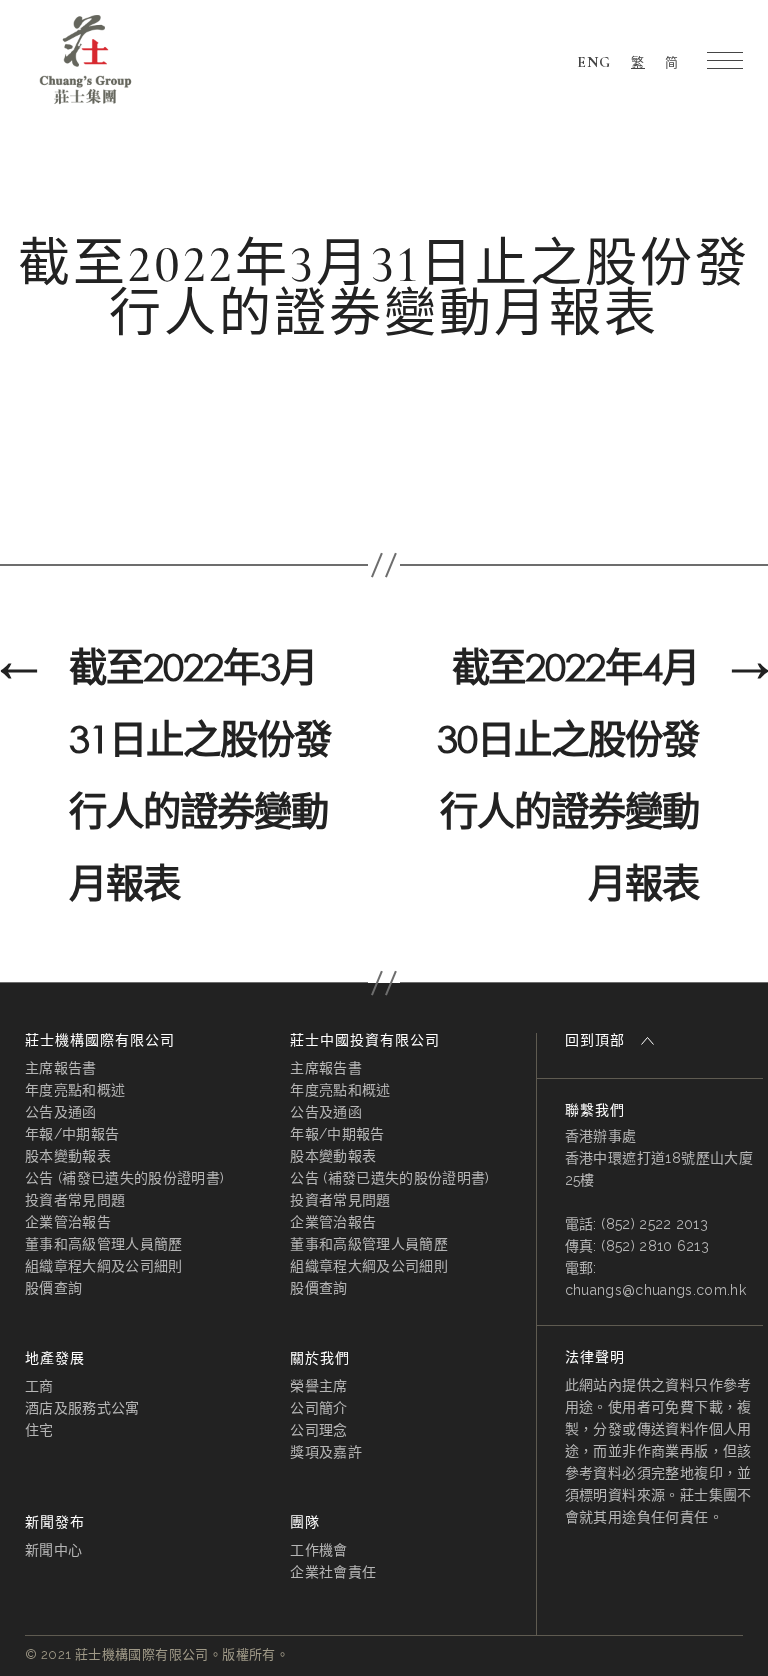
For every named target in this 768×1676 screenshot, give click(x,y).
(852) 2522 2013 (654, 1224)
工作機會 (318, 1550)
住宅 (39, 1430)
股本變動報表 (68, 1156)
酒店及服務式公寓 (82, 1408)
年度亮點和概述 (75, 1090)
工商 (39, 1386)
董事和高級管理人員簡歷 (104, 1244)
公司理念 (318, 1430)
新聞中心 (53, 1550)
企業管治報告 (68, 1222)
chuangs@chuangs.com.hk (655, 1290)
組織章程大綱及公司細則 (104, 1266)
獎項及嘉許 (326, 1452)
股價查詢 (53, 1288)
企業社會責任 (333, 1572)
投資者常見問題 (75, 1200)
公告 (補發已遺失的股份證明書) (124, 1178)
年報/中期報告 (72, 1134)
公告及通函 (61, 1112)
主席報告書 (61, 1068)
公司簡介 (318, 1408)
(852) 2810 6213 (655, 1246)
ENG (594, 62)
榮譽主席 (318, 1386)
